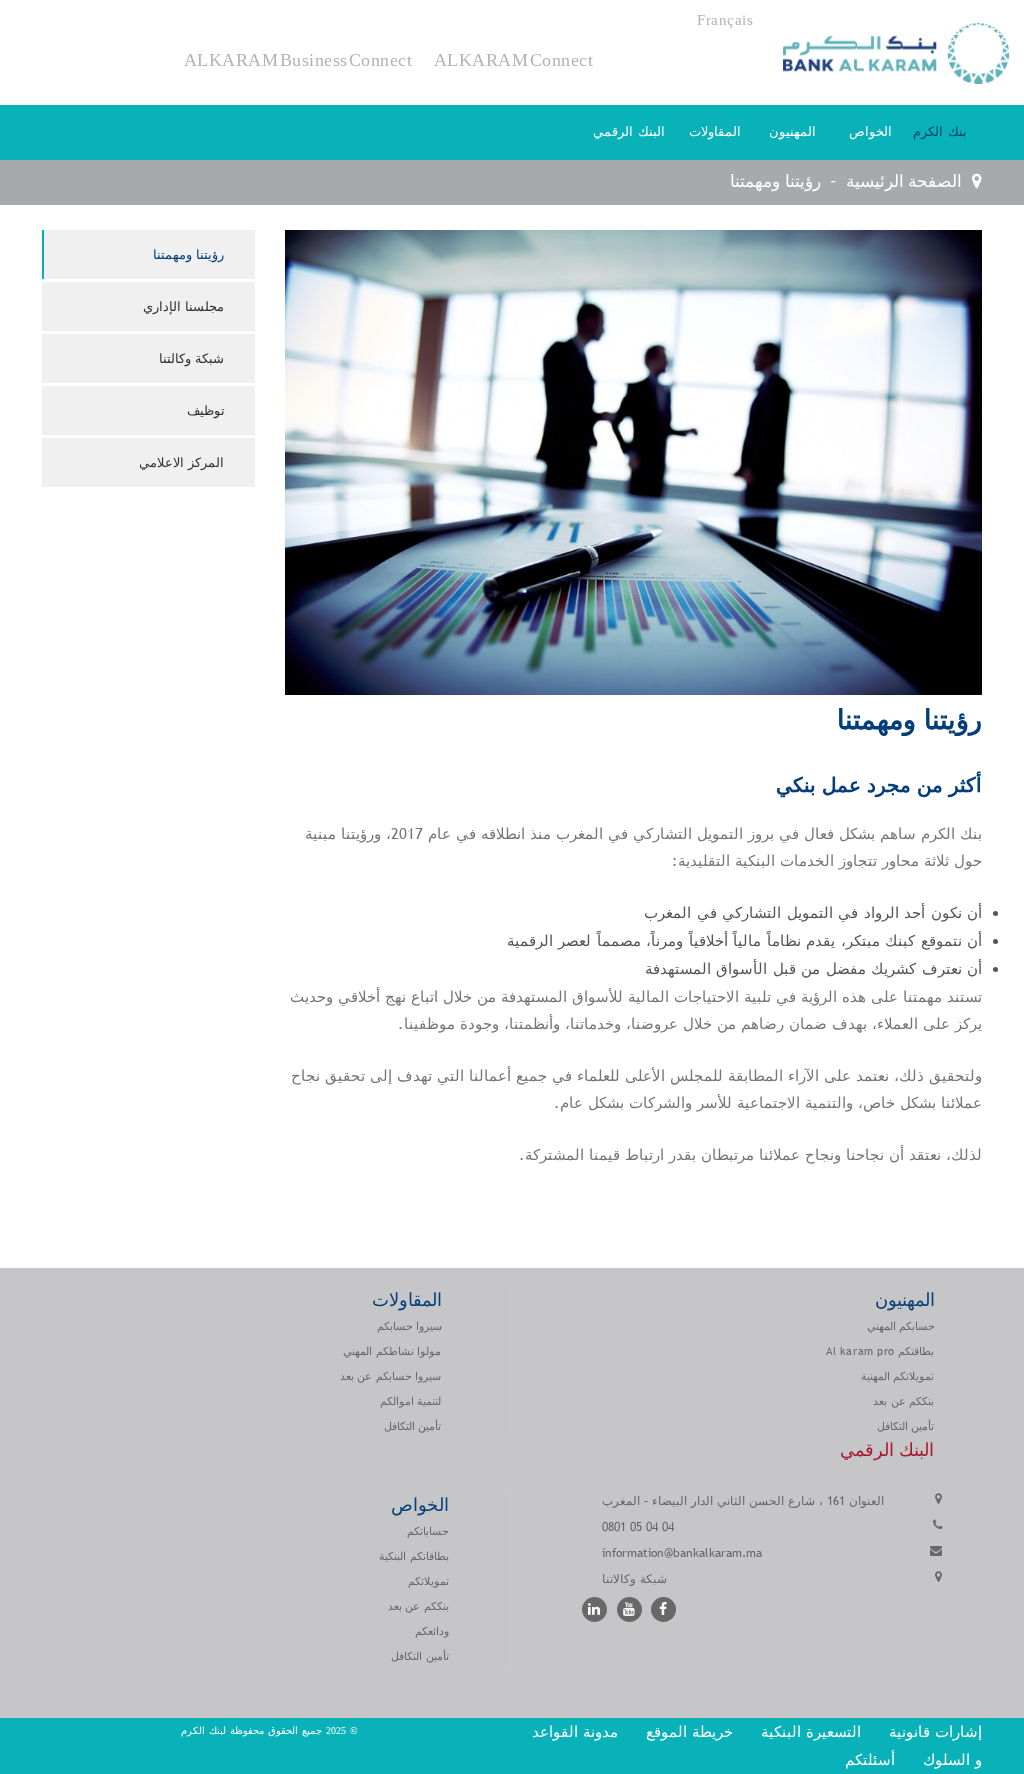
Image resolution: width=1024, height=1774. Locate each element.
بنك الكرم (940, 132)
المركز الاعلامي (181, 462)
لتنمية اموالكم (411, 1401)
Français (725, 20)
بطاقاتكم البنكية (414, 1556)
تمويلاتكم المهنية (898, 1376)
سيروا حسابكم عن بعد (391, 1376)
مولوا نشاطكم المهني (392, 1351)
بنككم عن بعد (903, 1401)
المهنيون (792, 132)
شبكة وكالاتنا (634, 1579)
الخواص (870, 132)
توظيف (206, 410)
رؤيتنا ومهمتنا (188, 254)
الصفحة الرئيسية (904, 181)
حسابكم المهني (901, 1326)
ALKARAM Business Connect (298, 59)
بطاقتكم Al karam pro (880, 1351)
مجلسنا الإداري (183, 306)
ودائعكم (432, 1631)
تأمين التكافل (413, 1426)
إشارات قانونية (935, 1731)
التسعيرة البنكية (811, 1731)
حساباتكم (428, 1531)
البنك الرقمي (629, 132)
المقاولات (715, 132)
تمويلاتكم (428, 1581)
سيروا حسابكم (409, 1326)
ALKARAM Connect (513, 59)
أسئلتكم (867, 1759)
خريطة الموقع (689, 1731)
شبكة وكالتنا (191, 358)
